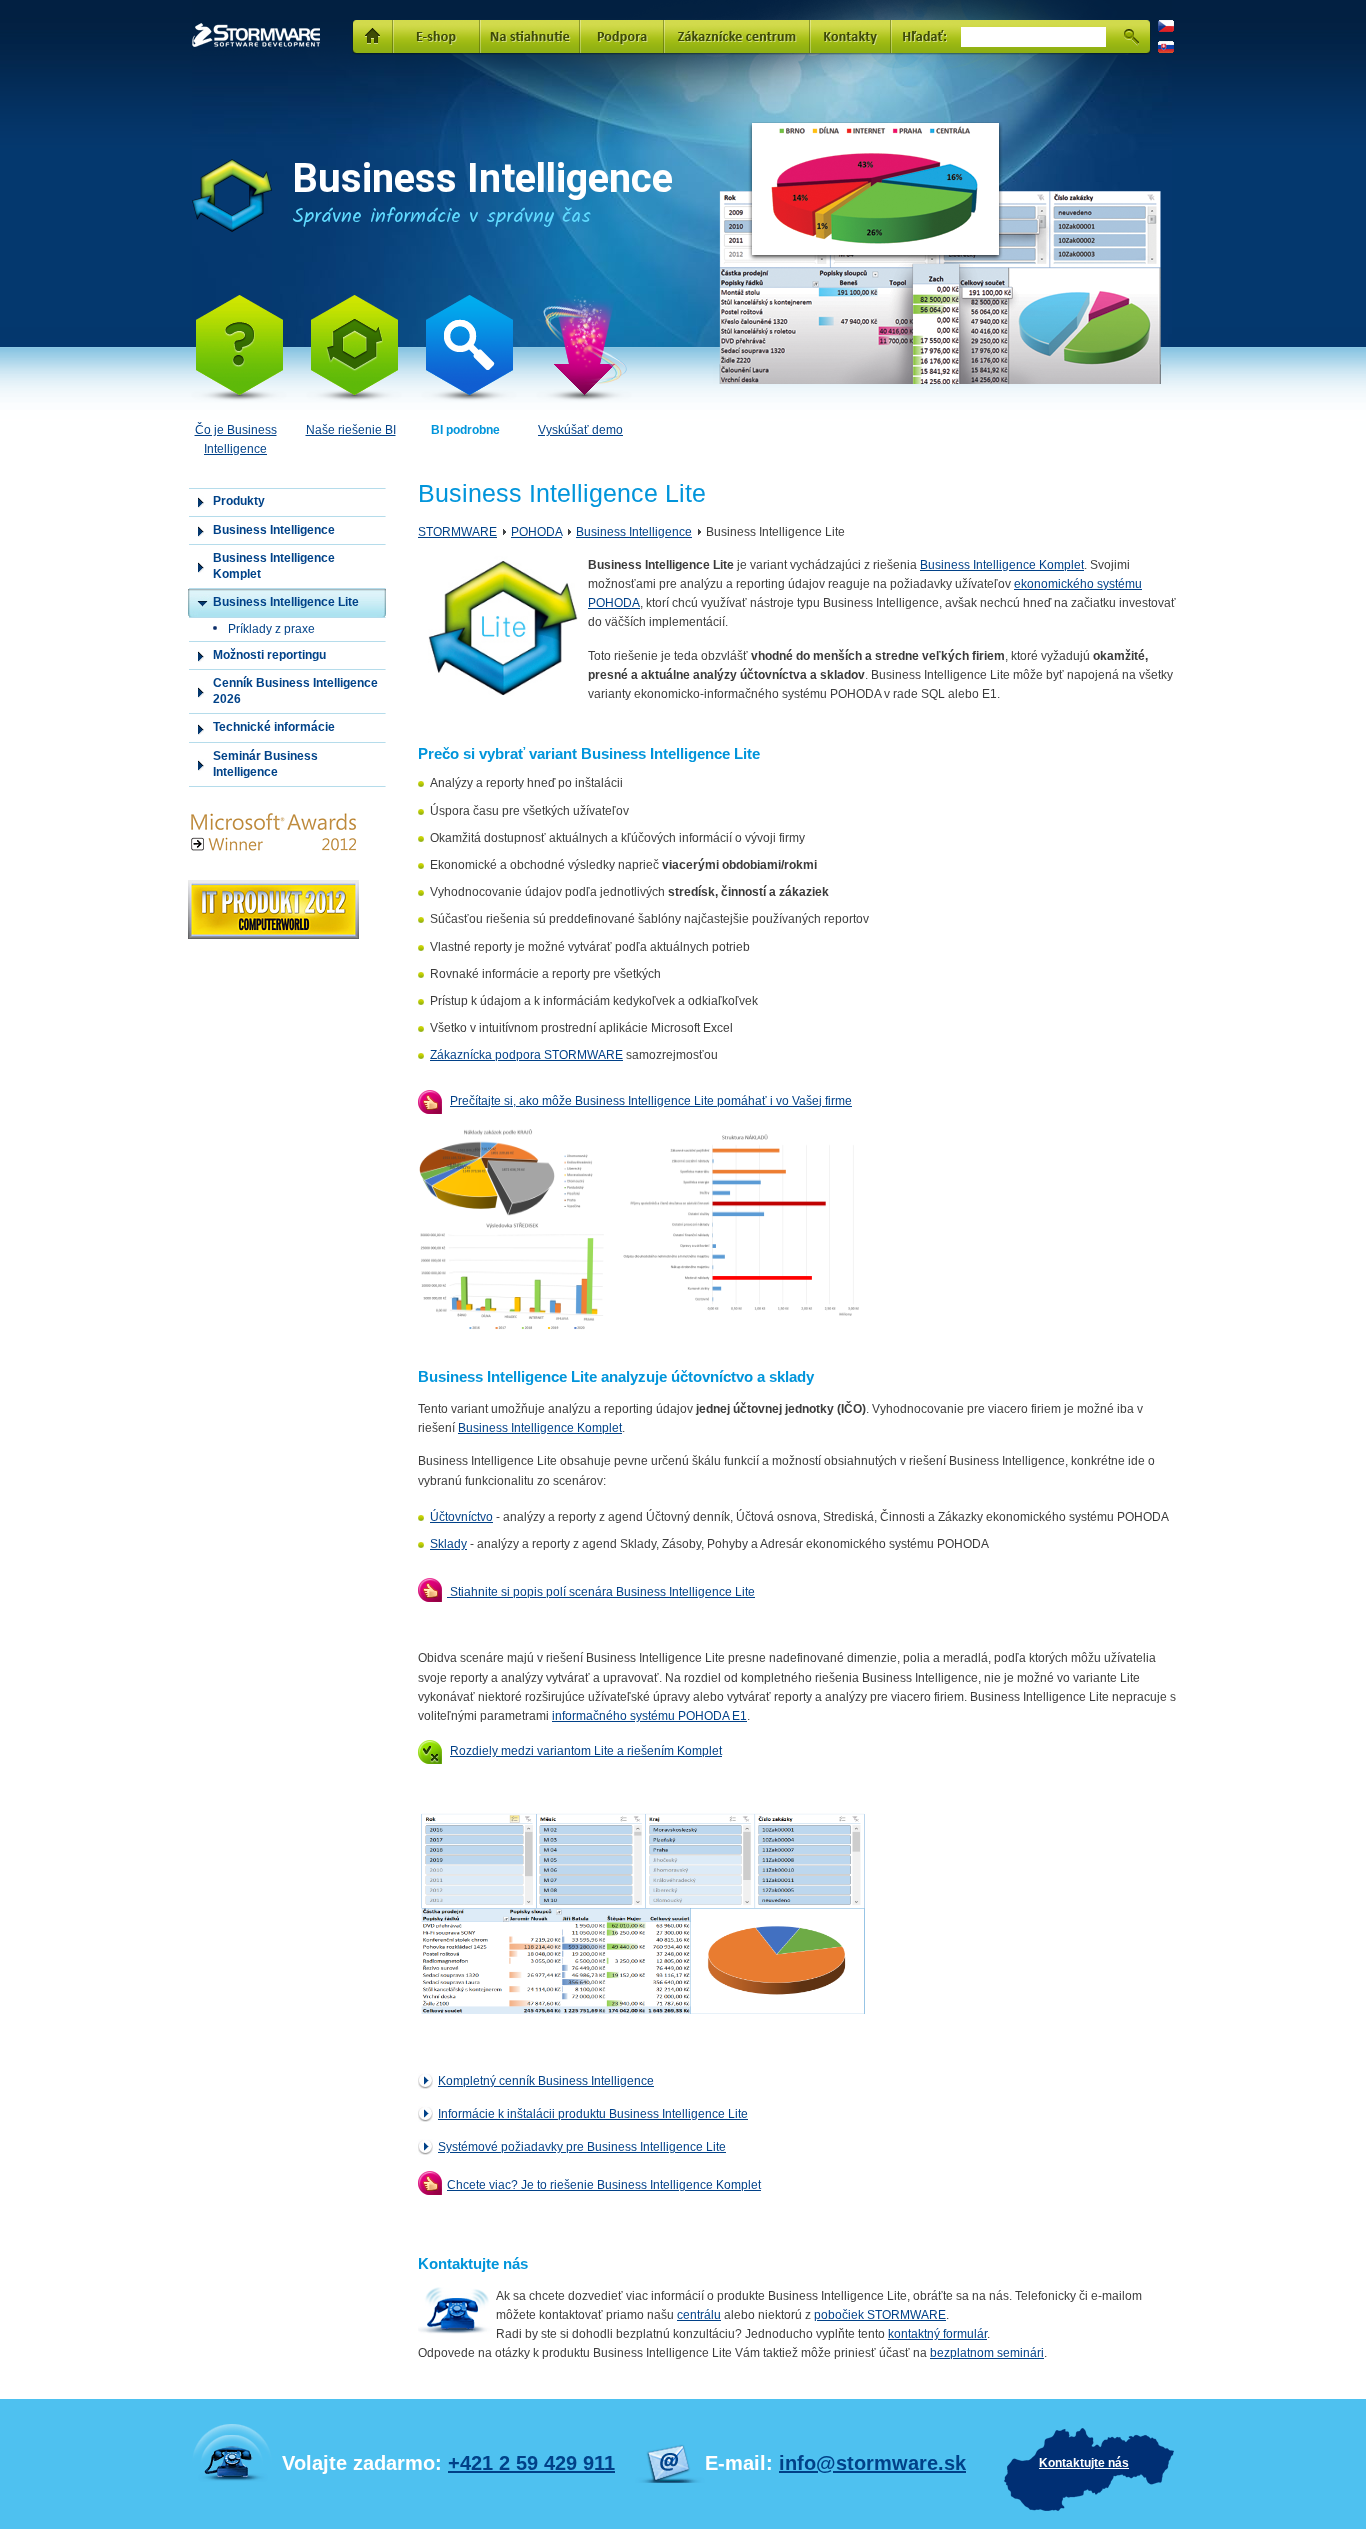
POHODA (536, 532)
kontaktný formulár (937, 2334)
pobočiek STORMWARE (880, 2315)
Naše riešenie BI (351, 430)
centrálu (699, 2315)
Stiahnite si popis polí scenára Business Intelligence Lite (601, 1592)
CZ (1164, 25)
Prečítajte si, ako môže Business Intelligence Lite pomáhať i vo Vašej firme (651, 1101)
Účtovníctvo (461, 1517)
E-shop (436, 35)
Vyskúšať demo (580, 430)
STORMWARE (231, 32)
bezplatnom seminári (987, 2353)
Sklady (448, 1544)
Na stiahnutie (530, 35)
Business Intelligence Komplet (1002, 565)
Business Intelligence (634, 532)
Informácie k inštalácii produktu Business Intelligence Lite (593, 2114)
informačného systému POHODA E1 (649, 1716)
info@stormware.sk (872, 2463)
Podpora (622, 35)
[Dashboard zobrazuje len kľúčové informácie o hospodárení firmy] (643, 1332)
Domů (372, 35)
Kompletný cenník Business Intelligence (546, 2081)
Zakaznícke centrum (737, 35)
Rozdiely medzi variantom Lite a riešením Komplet (586, 1751)
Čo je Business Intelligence (236, 439)
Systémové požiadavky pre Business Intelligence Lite (582, 2147)
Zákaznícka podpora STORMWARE (526, 1055)
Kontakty (850, 35)
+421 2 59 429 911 (531, 2463)
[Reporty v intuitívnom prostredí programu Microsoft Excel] (643, 2014)
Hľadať (1130, 35)
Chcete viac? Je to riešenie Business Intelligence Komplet (604, 2185)
